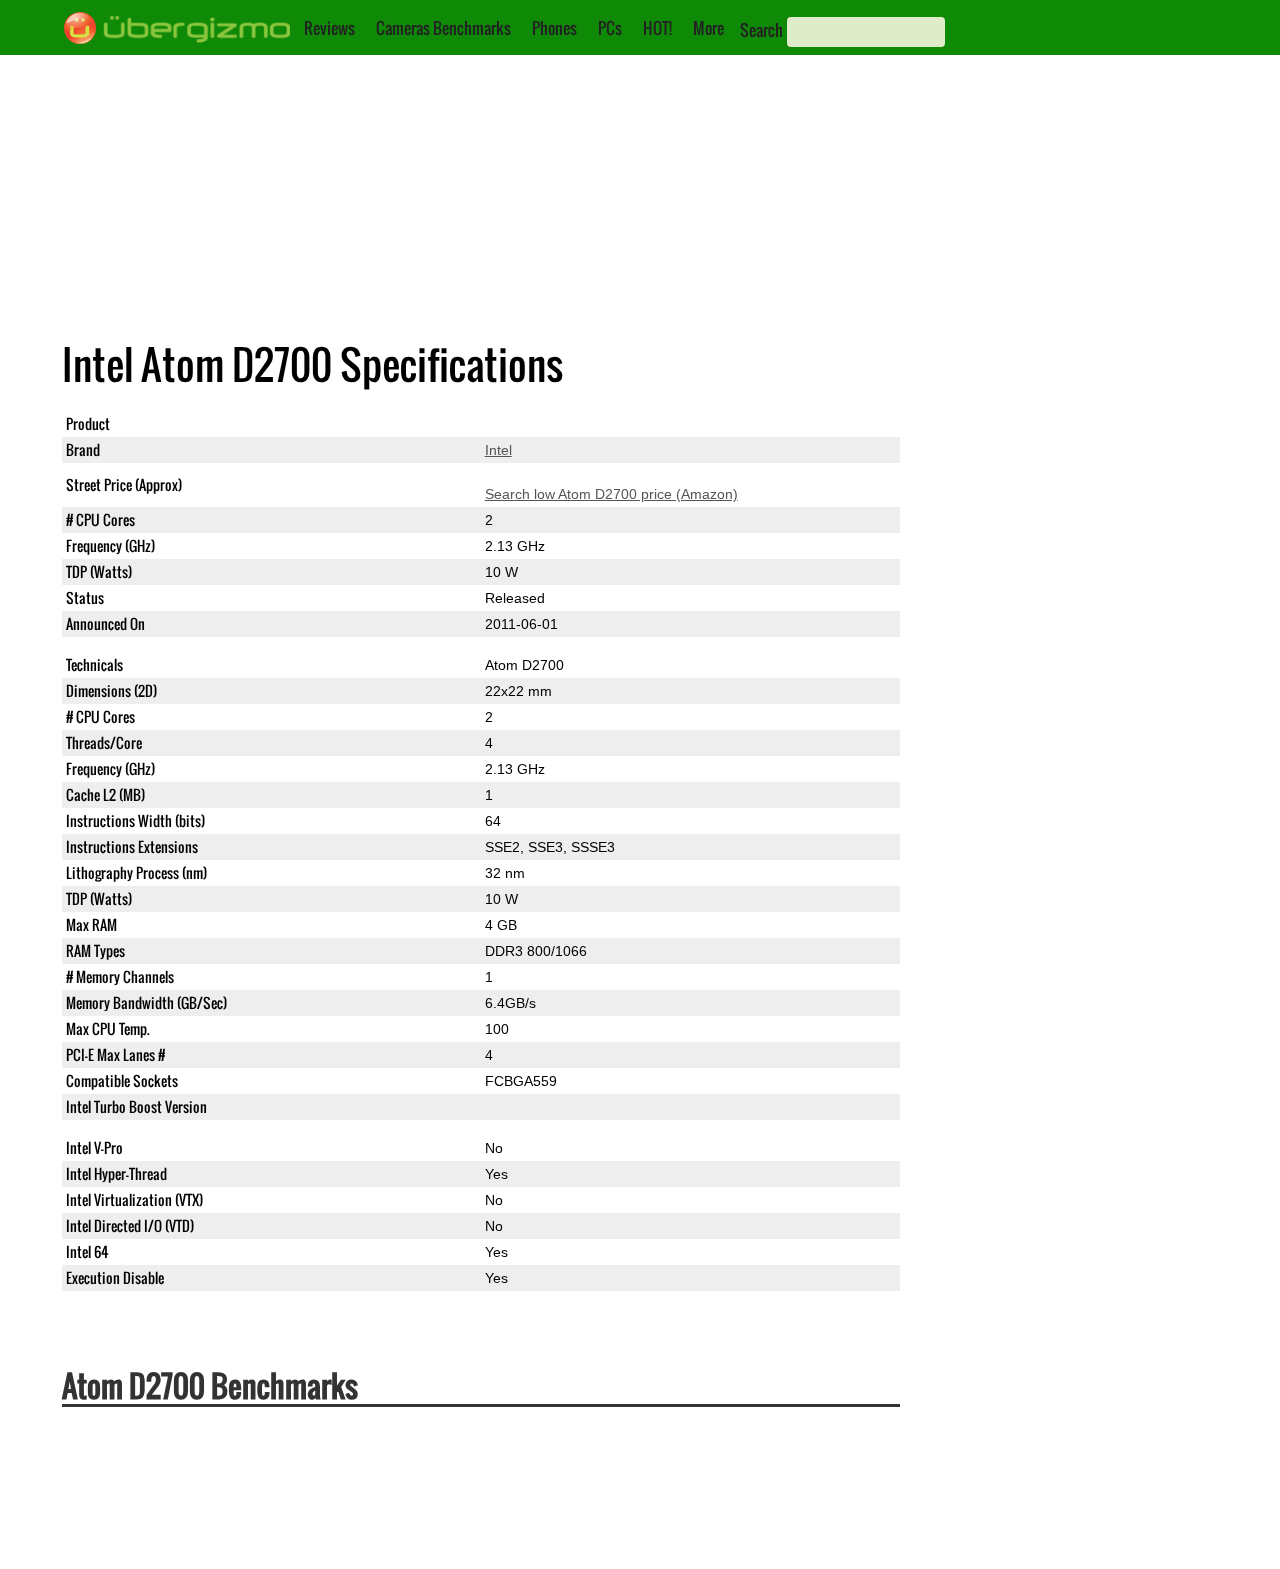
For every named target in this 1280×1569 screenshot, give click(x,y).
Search (761, 30)
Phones (554, 28)
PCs (610, 28)
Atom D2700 (524, 424)
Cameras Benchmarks (443, 28)
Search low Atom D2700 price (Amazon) (611, 494)
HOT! (657, 28)
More (708, 28)
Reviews (329, 28)
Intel (498, 450)
